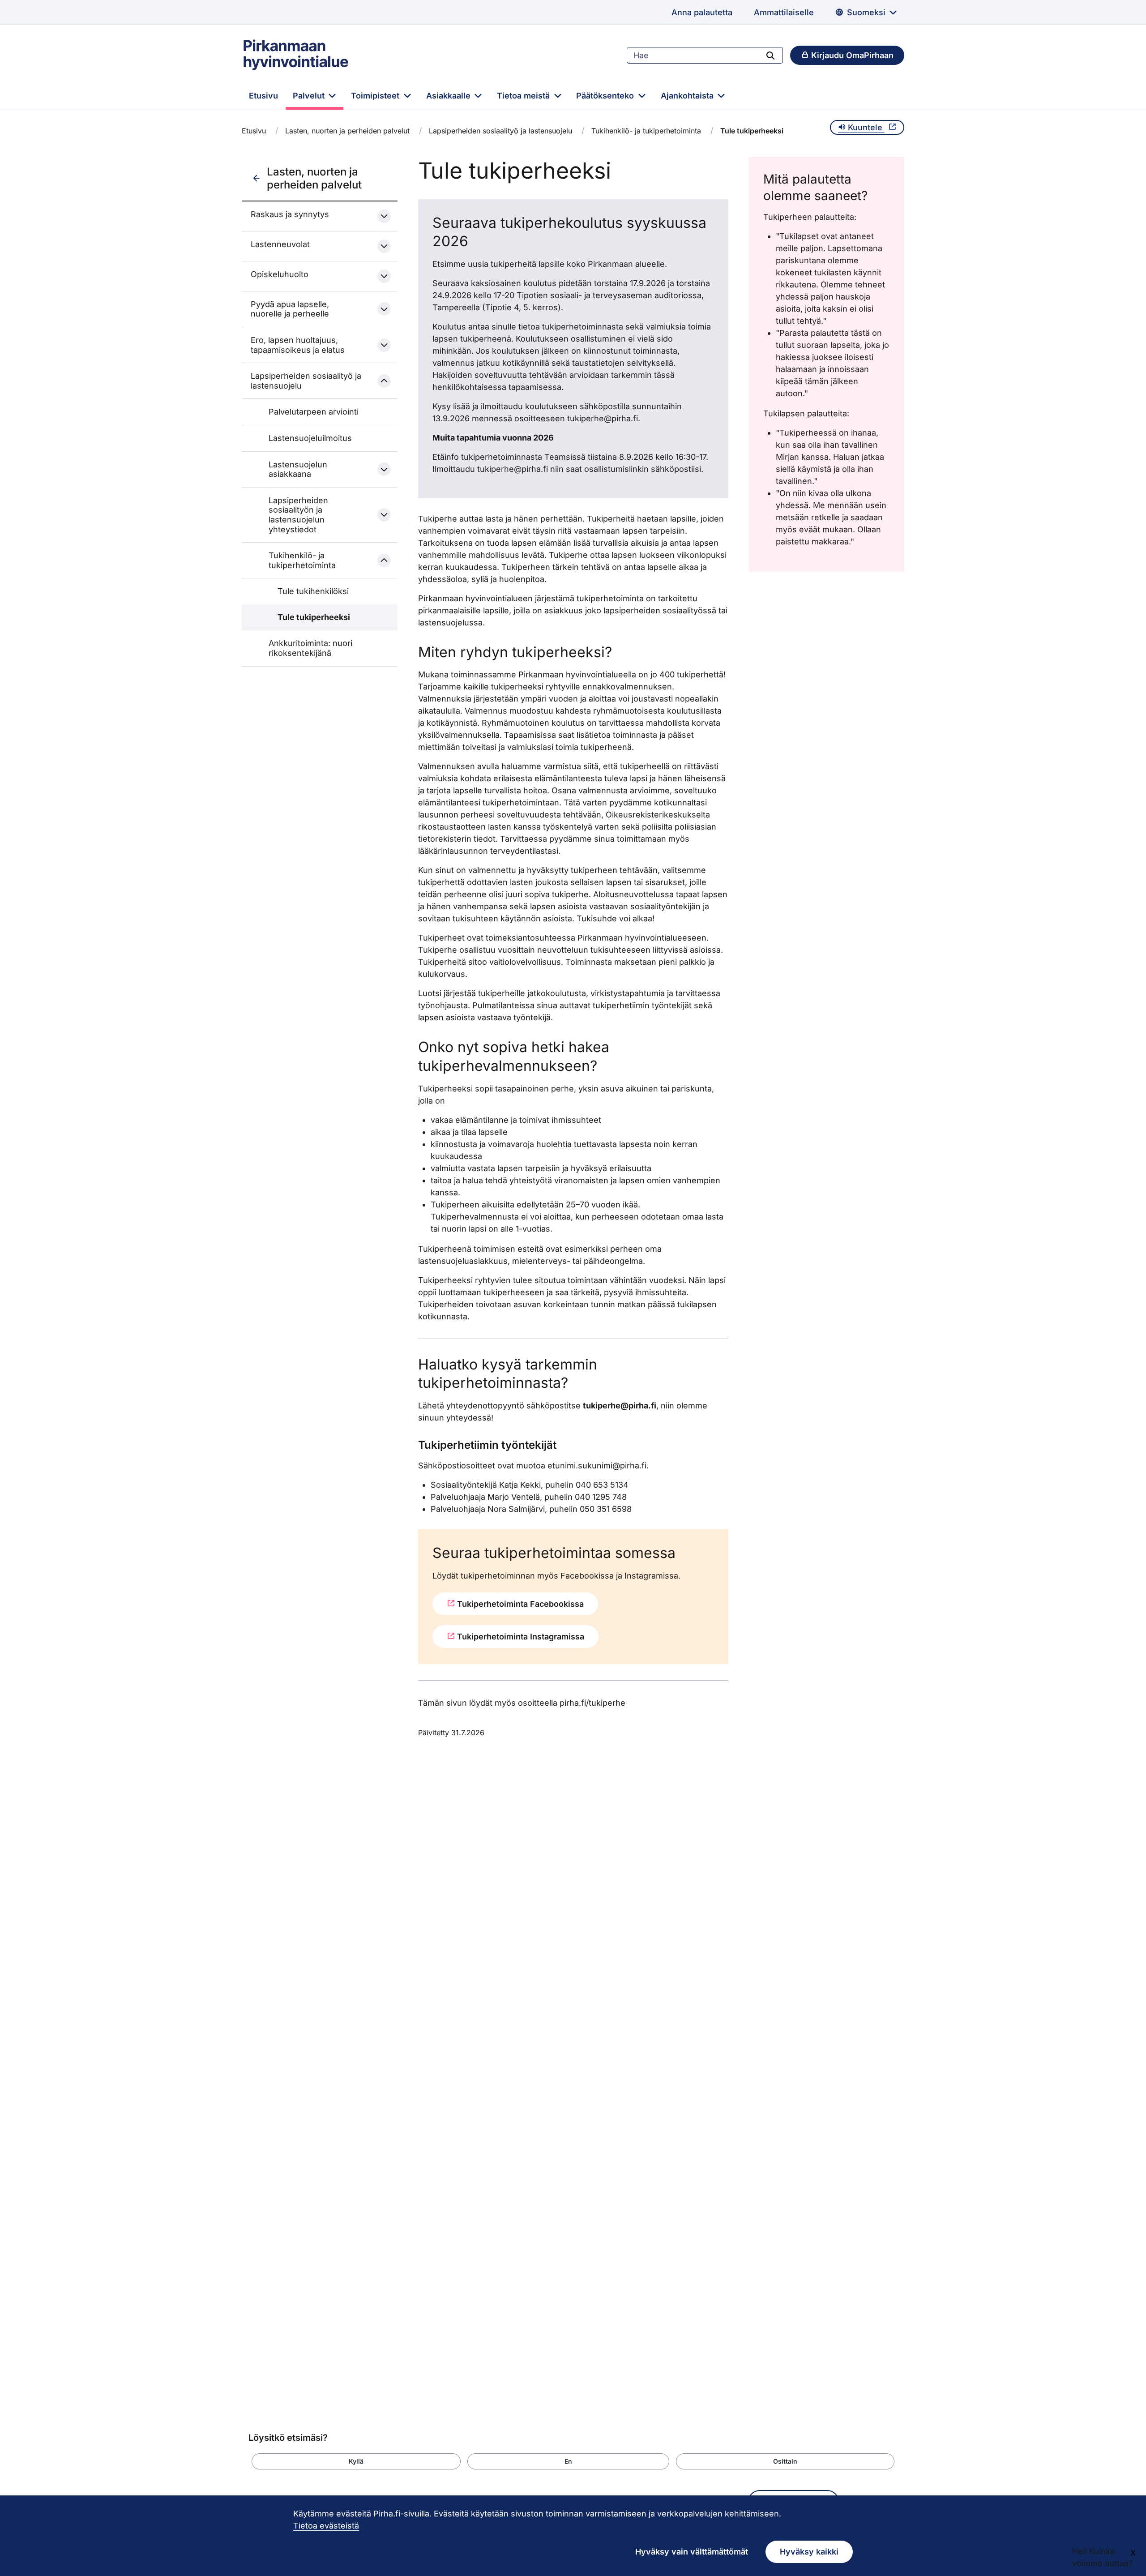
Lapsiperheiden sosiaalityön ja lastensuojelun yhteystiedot (298, 515)
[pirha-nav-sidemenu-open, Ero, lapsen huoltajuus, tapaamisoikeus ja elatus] (384, 345)
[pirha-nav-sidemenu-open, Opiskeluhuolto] (384, 276)
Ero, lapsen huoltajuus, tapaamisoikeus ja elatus (298, 345)
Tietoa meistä (524, 96)
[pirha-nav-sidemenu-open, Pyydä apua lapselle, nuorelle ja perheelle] (384, 309)
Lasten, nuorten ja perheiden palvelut (347, 131)
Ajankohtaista (688, 96)
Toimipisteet (376, 96)
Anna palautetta (702, 12)
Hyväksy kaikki (809, 2552)
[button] (356, 2461)
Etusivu (263, 96)
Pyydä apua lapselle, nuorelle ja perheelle (290, 309)
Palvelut (310, 96)
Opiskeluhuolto (280, 274)
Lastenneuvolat (280, 244)
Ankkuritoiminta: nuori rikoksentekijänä (310, 648)
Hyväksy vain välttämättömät (692, 2552)
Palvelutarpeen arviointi (314, 412)
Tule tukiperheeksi (314, 617)
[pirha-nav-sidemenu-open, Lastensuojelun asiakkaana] (384, 469)
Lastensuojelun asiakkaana (298, 469)
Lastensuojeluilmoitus (310, 438)
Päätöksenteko (606, 96)
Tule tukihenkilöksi (313, 591)
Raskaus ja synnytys (290, 214)
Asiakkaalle (449, 96)
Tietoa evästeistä (326, 2526)
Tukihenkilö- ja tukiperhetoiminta (646, 131)
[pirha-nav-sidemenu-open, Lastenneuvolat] (384, 246)
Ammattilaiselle (784, 12)
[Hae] (770, 55)
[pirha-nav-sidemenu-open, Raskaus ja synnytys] (384, 216)
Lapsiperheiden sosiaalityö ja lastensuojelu (500, 131)
